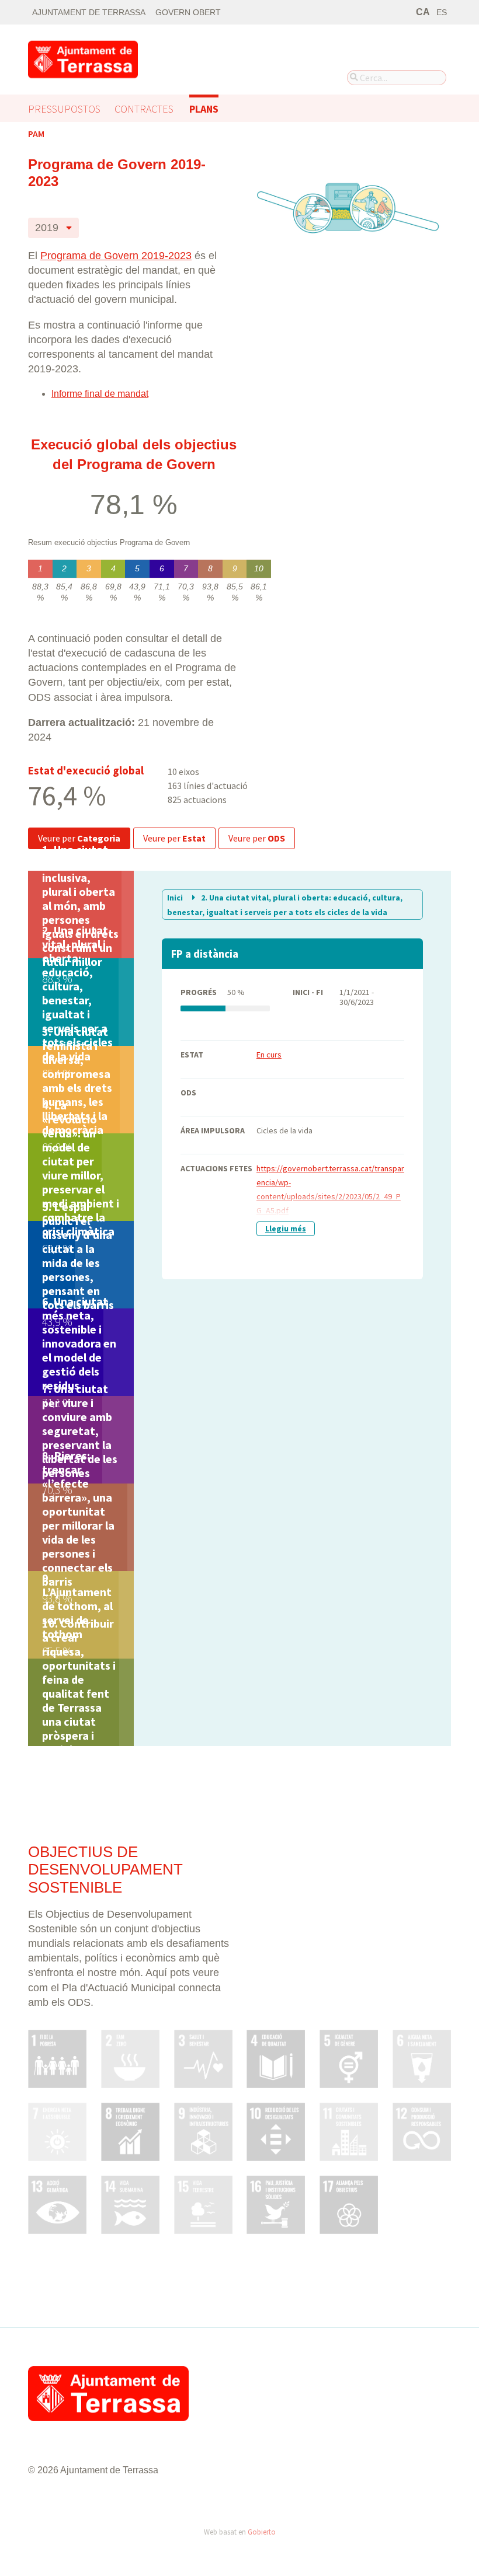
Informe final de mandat (100, 394)
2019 (47, 227)
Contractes (144, 109)
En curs (269, 1055)
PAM (36, 134)
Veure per (79, 838)
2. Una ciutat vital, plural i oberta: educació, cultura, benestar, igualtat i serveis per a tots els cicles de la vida (285, 905)
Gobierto (262, 2532)
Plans (204, 109)
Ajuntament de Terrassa (89, 13)
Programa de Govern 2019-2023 (116, 256)
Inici (176, 898)
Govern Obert (188, 13)
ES (442, 13)
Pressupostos (64, 109)
